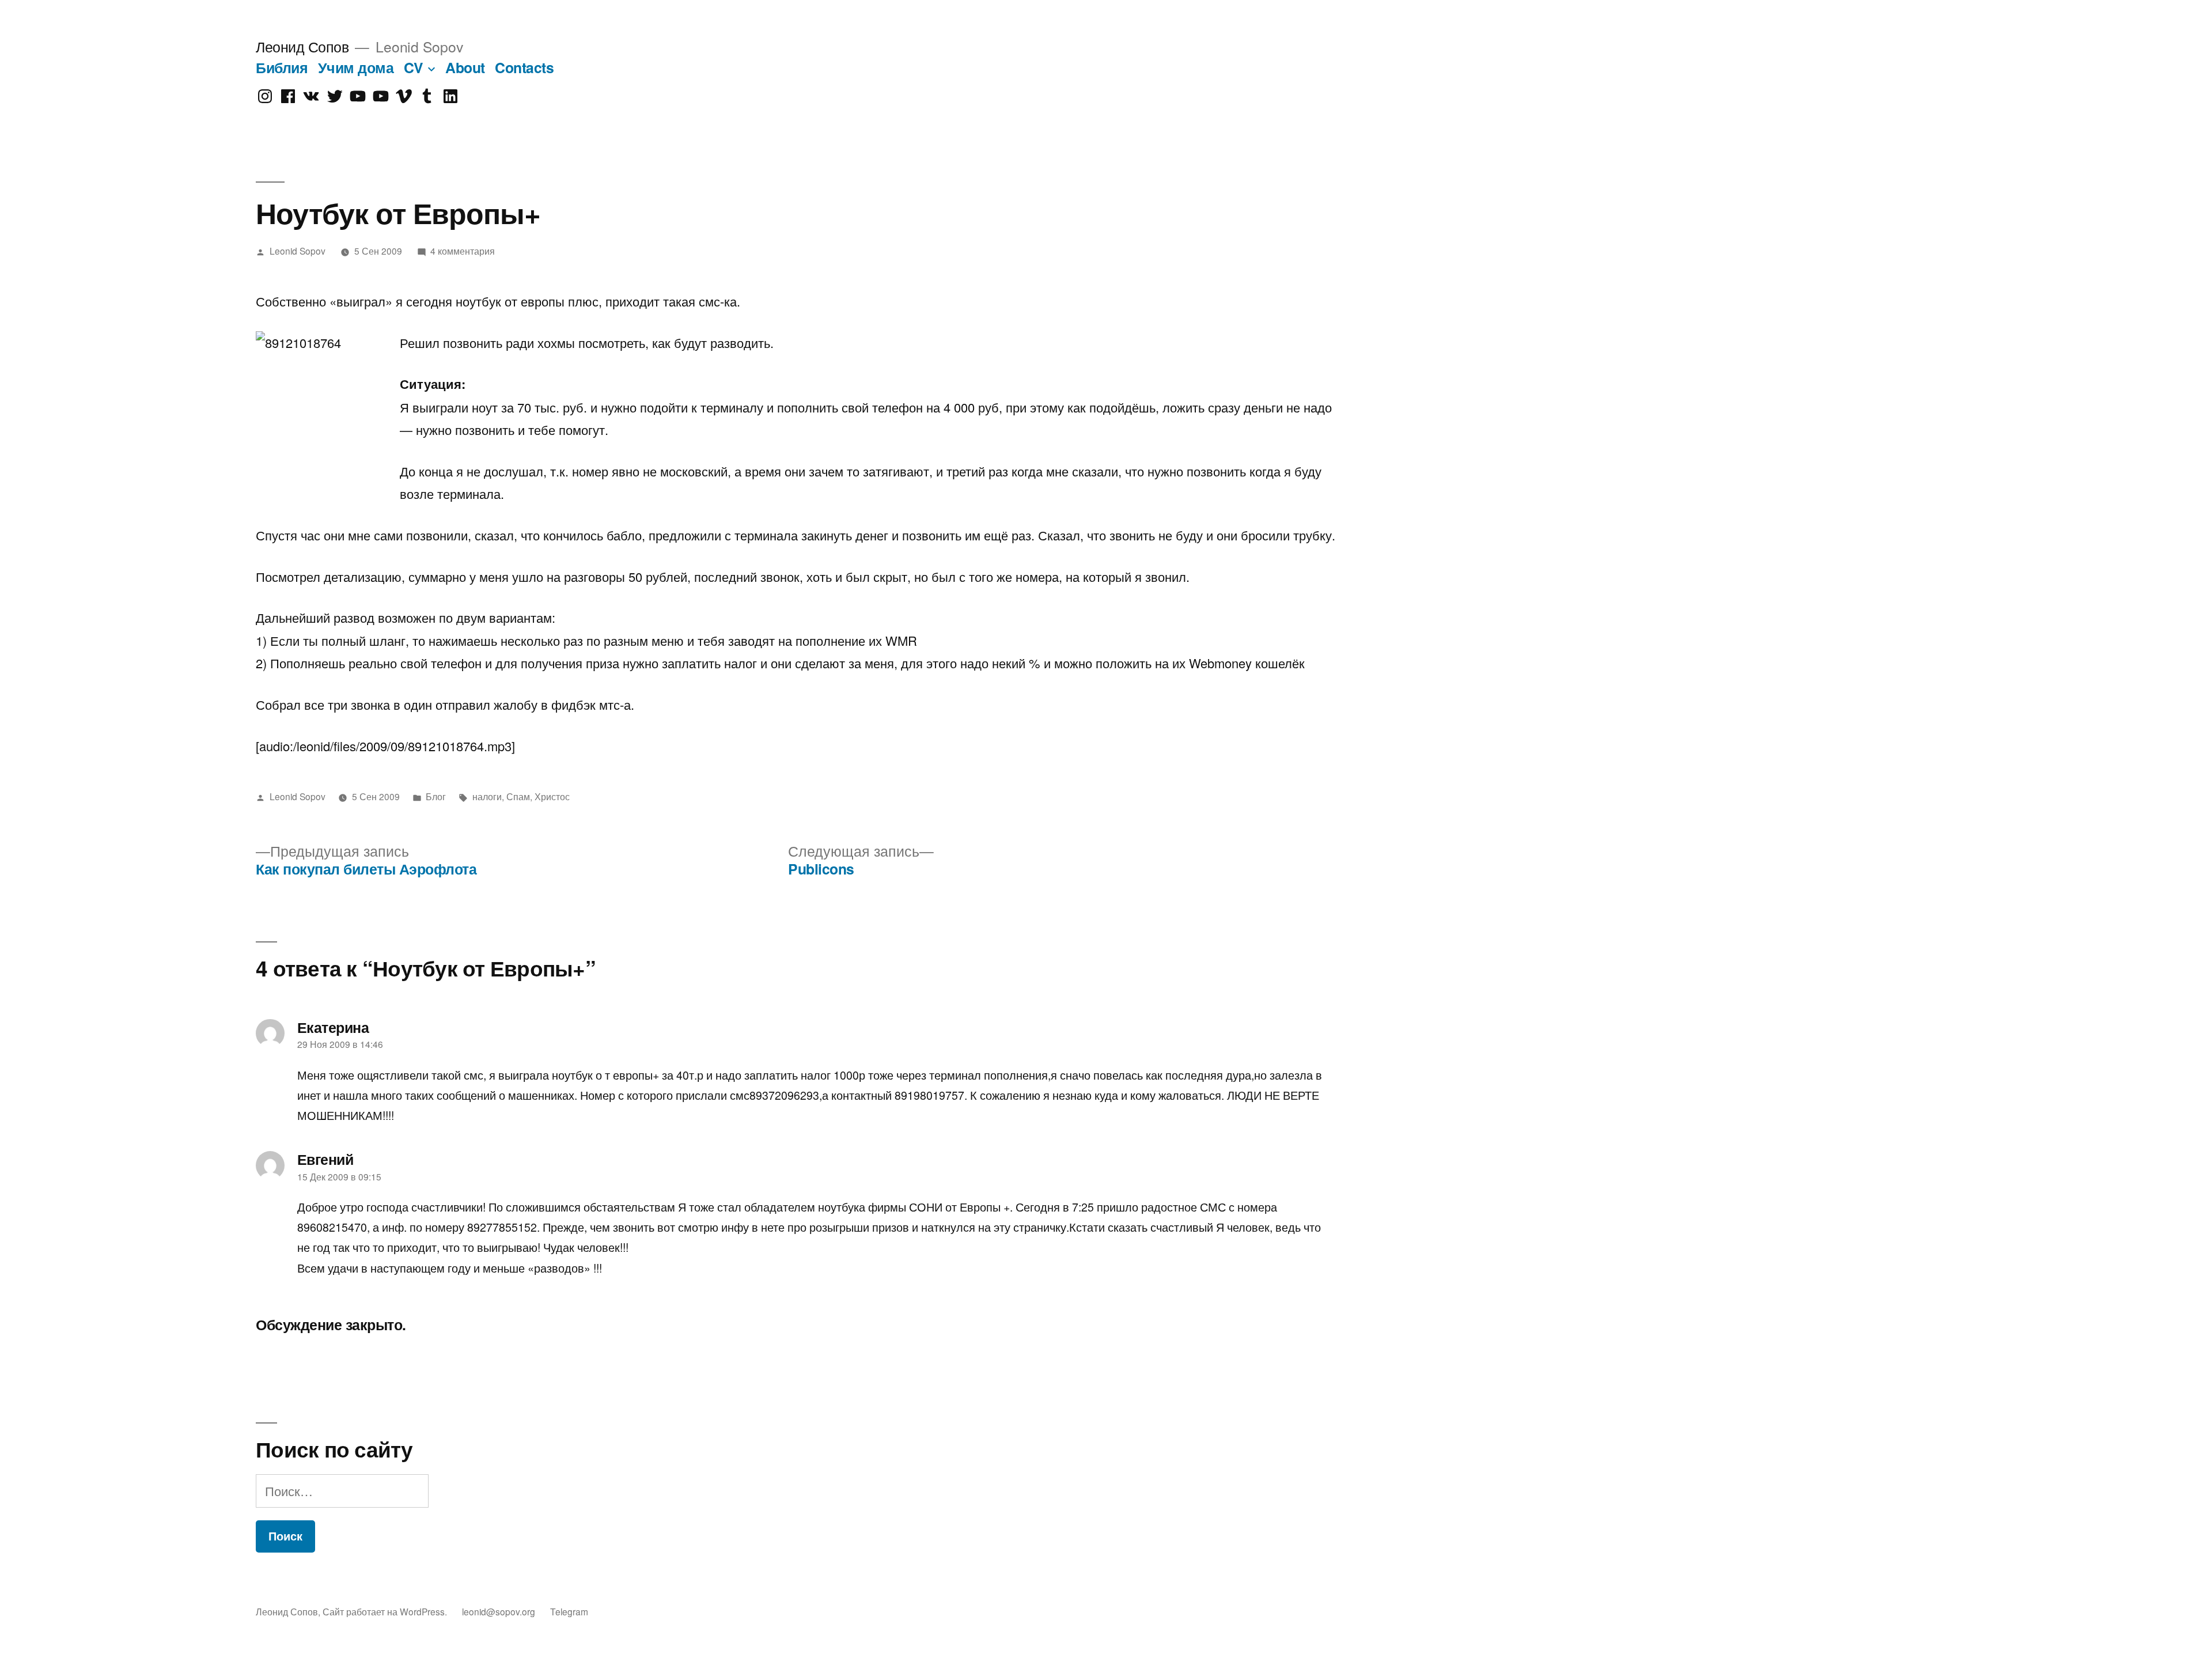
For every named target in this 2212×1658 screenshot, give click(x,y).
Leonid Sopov (298, 251)
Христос (552, 796)
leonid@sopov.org (499, 1611)
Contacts (524, 67)
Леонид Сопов (302, 46)
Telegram (569, 1611)
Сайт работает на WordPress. (386, 1611)
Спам (518, 796)
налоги (487, 796)
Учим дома (356, 67)
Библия (282, 67)
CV (414, 67)
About (465, 67)
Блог (436, 796)
